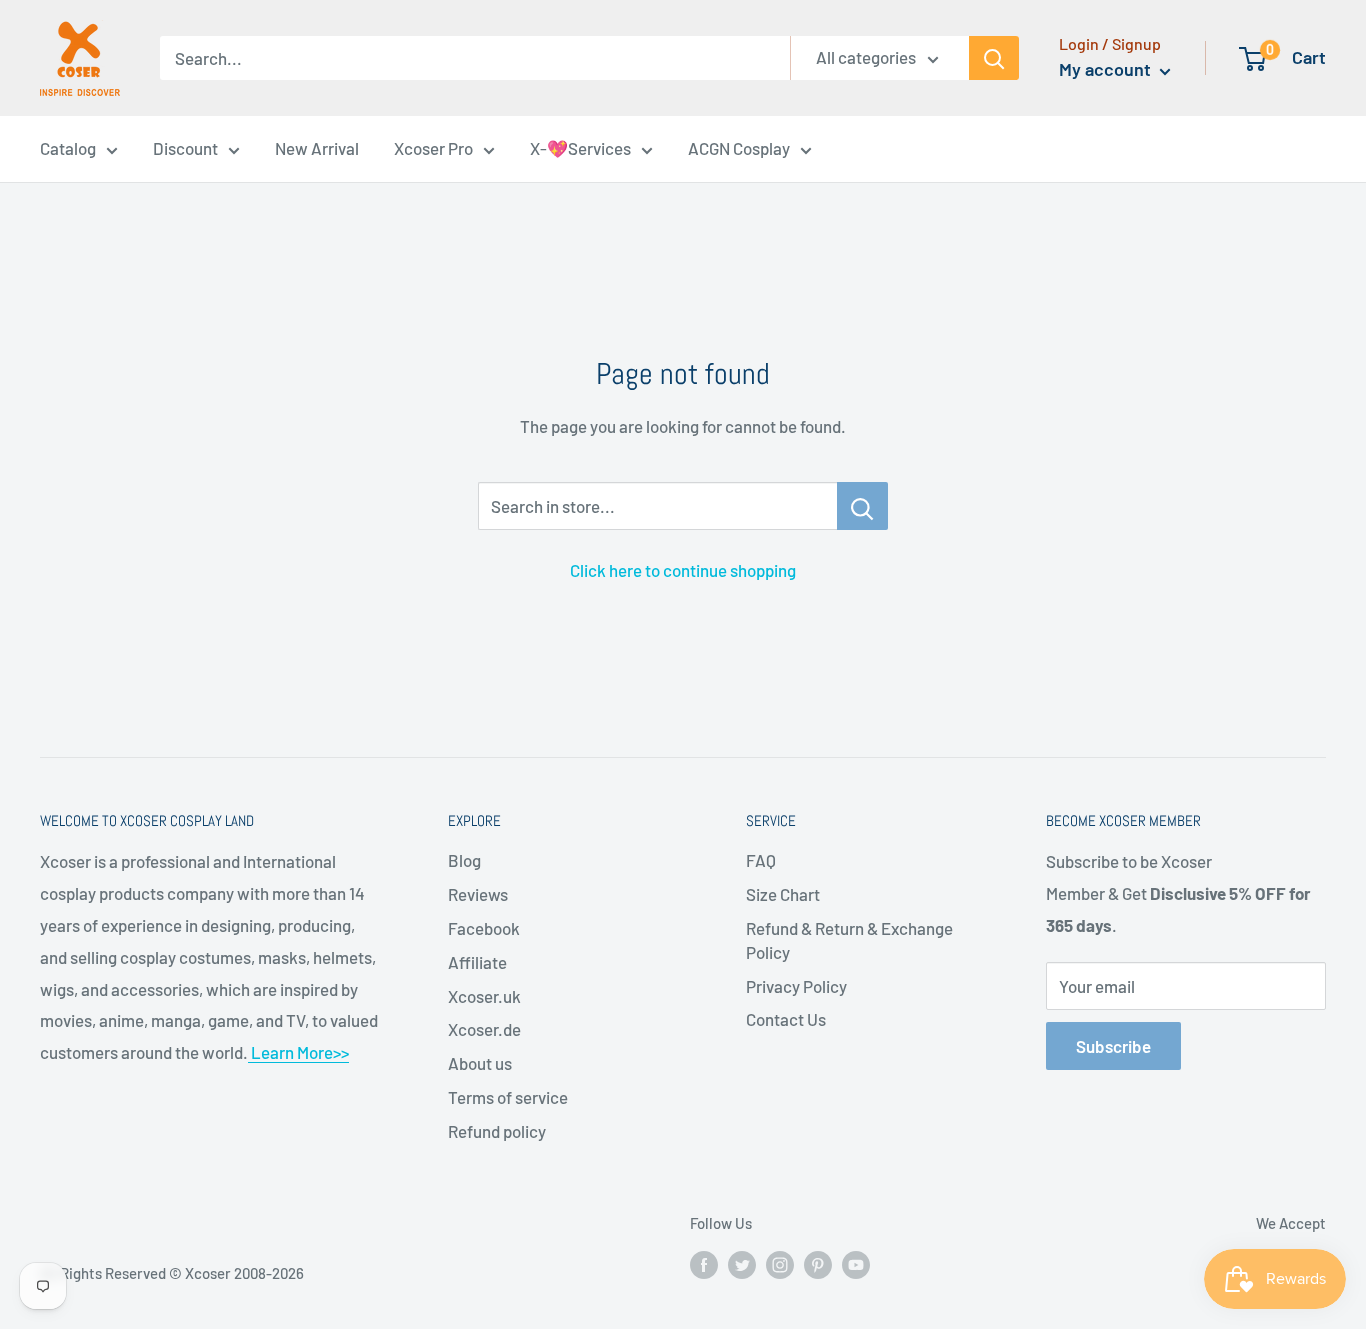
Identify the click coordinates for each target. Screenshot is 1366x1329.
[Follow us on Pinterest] (818, 1264)
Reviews (478, 894)
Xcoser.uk (484, 996)
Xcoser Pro (433, 148)
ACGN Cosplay (739, 148)
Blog (464, 860)
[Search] (994, 58)
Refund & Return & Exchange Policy (849, 940)
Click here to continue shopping (683, 570)
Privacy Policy (796, 986)
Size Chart (783, 894)
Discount (185, 148)
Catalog (68, 148)
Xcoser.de (484, 1029)
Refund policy (497, 1131)
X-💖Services (580, 148)
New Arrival (317, 148)
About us (480, 1063)
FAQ (761, 860)
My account (1107, 69)
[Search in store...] (862, 506)
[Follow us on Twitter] (742, 1264)
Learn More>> (298, 1052)
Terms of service (508, 1097)
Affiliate (477, 962)
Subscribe (1113, 1046)
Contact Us (786, 1019)
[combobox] (475, 58)
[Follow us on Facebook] (704, 1264)
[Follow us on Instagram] (780, 1264)
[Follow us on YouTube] (856, 1264)
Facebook (484, 928)
